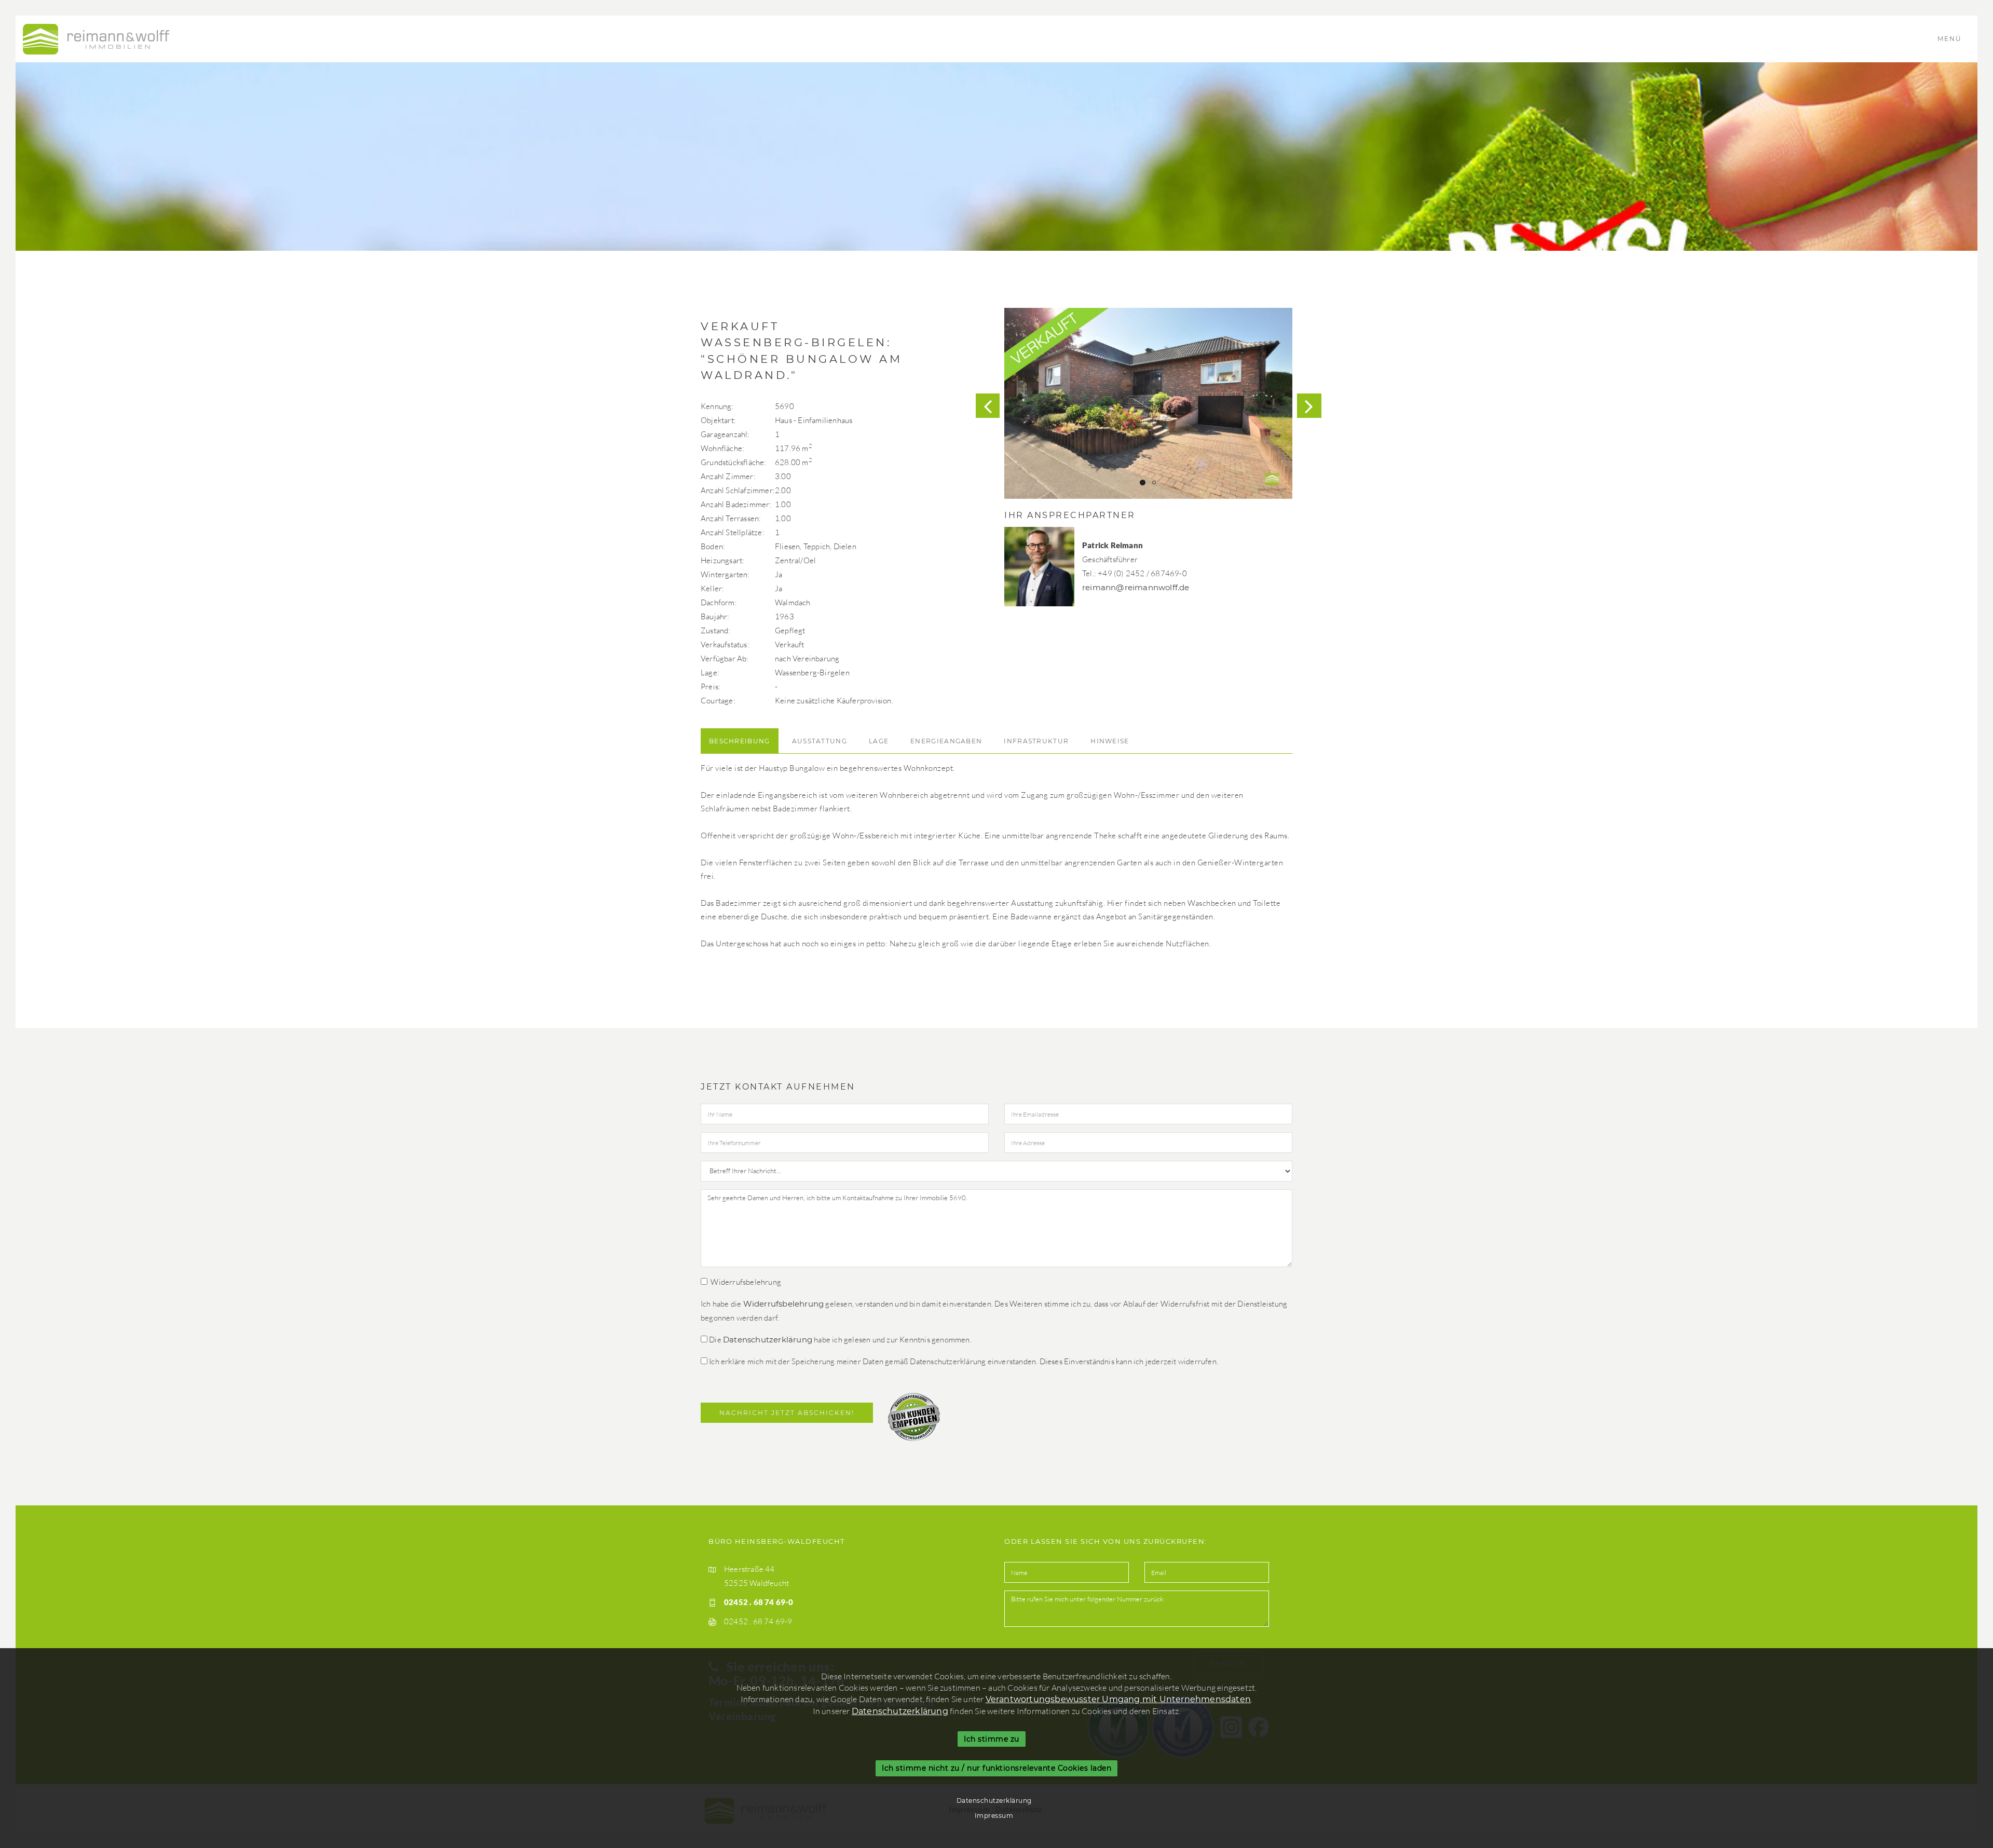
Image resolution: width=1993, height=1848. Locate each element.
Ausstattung (820, 741)
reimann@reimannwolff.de (1136, 587)
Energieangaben (946, 741)
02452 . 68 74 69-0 (759, 1602)
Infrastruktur (1036, 741)
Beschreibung (740, 741)
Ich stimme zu (992, 1739)
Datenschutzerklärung (768, 1340)
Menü (1951, 39)
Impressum (994, 1816)
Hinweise (1110, 741)
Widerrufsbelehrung (784, 1304)
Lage (879, 741)
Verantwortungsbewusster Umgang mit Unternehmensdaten (1118, 1699)
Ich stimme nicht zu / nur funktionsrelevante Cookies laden (996, 1769)
